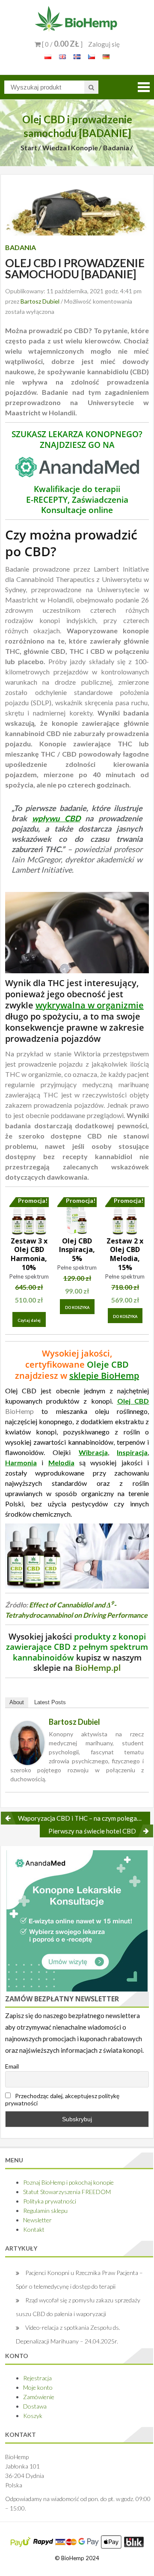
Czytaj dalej (29, 1320)
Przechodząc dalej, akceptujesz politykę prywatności (62, 2099)
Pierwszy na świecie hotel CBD (92, 1831)
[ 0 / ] (62, 44)
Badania (116, 148)
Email (12, 2066)
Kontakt (34, 2229)
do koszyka (77, 1307)
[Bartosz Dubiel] (27, 1742)
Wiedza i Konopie (70, 148)
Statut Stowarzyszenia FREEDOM (67, 2192)
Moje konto (38, 2387)
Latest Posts (50, 1702)
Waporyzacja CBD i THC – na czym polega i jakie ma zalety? (84, 1818)
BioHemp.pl (98, 1668)
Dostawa (35, 2406)
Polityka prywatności (50, 2201)
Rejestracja (37, 2378)
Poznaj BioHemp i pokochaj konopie (68, 2182)
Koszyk (33, 2416)
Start (29, 148)
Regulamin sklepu (45, 2211)
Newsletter (37, 2220)
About (17, 1702)
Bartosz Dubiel (40, 301)
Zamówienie (39, 2397)
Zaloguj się (104, 44)
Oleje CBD (108, 1364)
